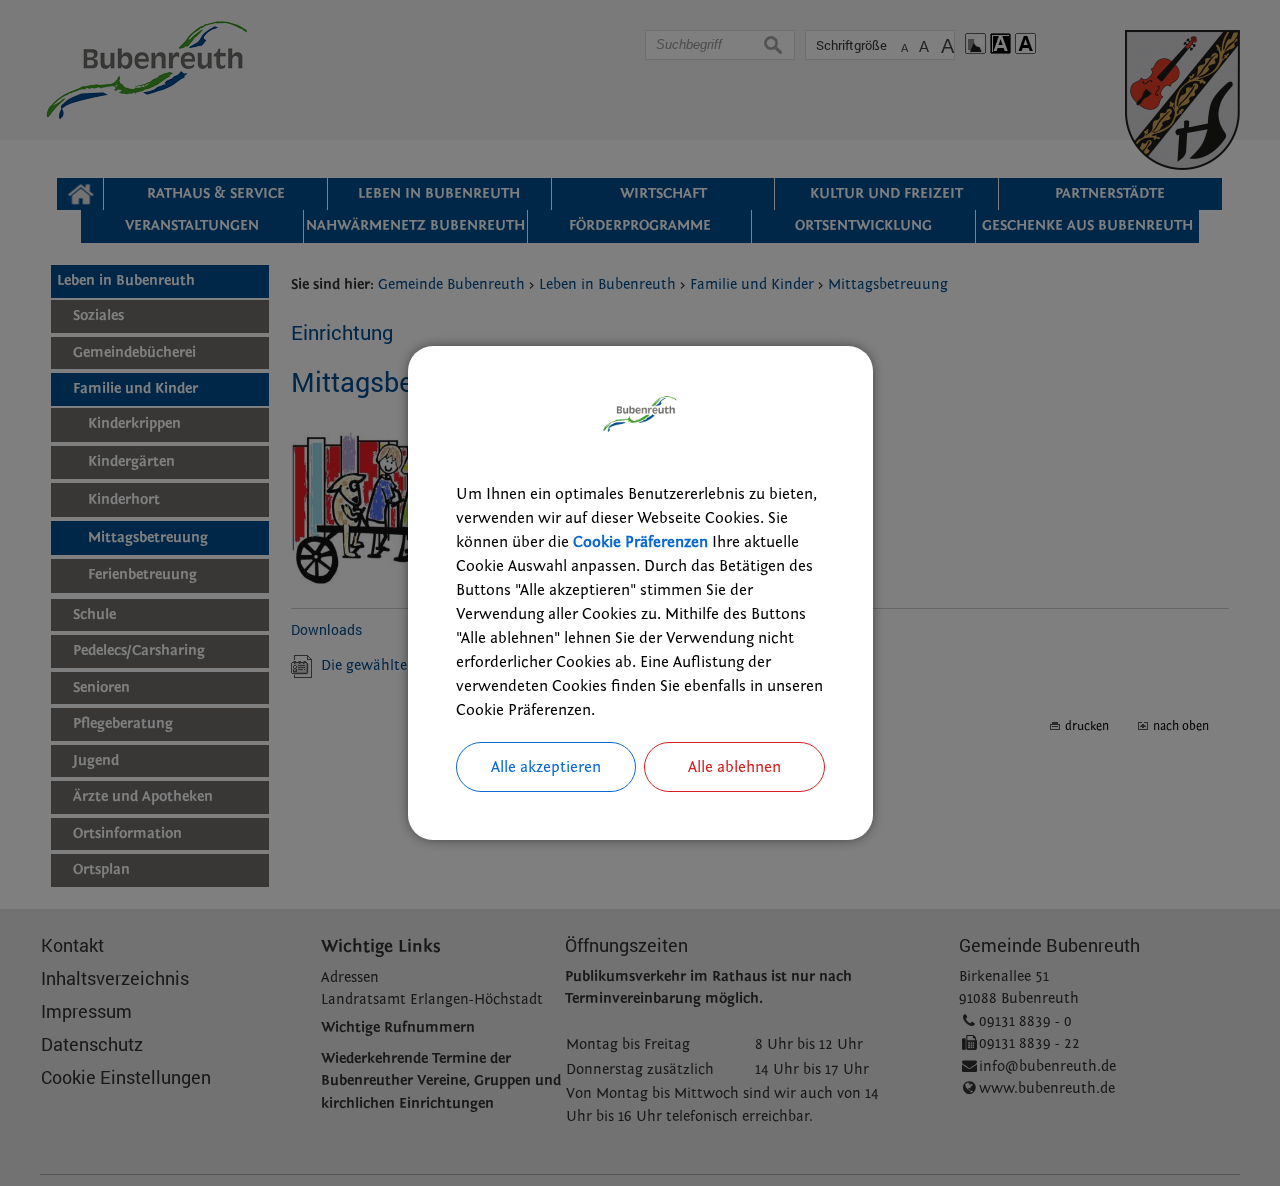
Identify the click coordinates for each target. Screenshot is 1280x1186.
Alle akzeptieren (546, 767)
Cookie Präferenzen (640, 542)
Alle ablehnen (734, 767)
